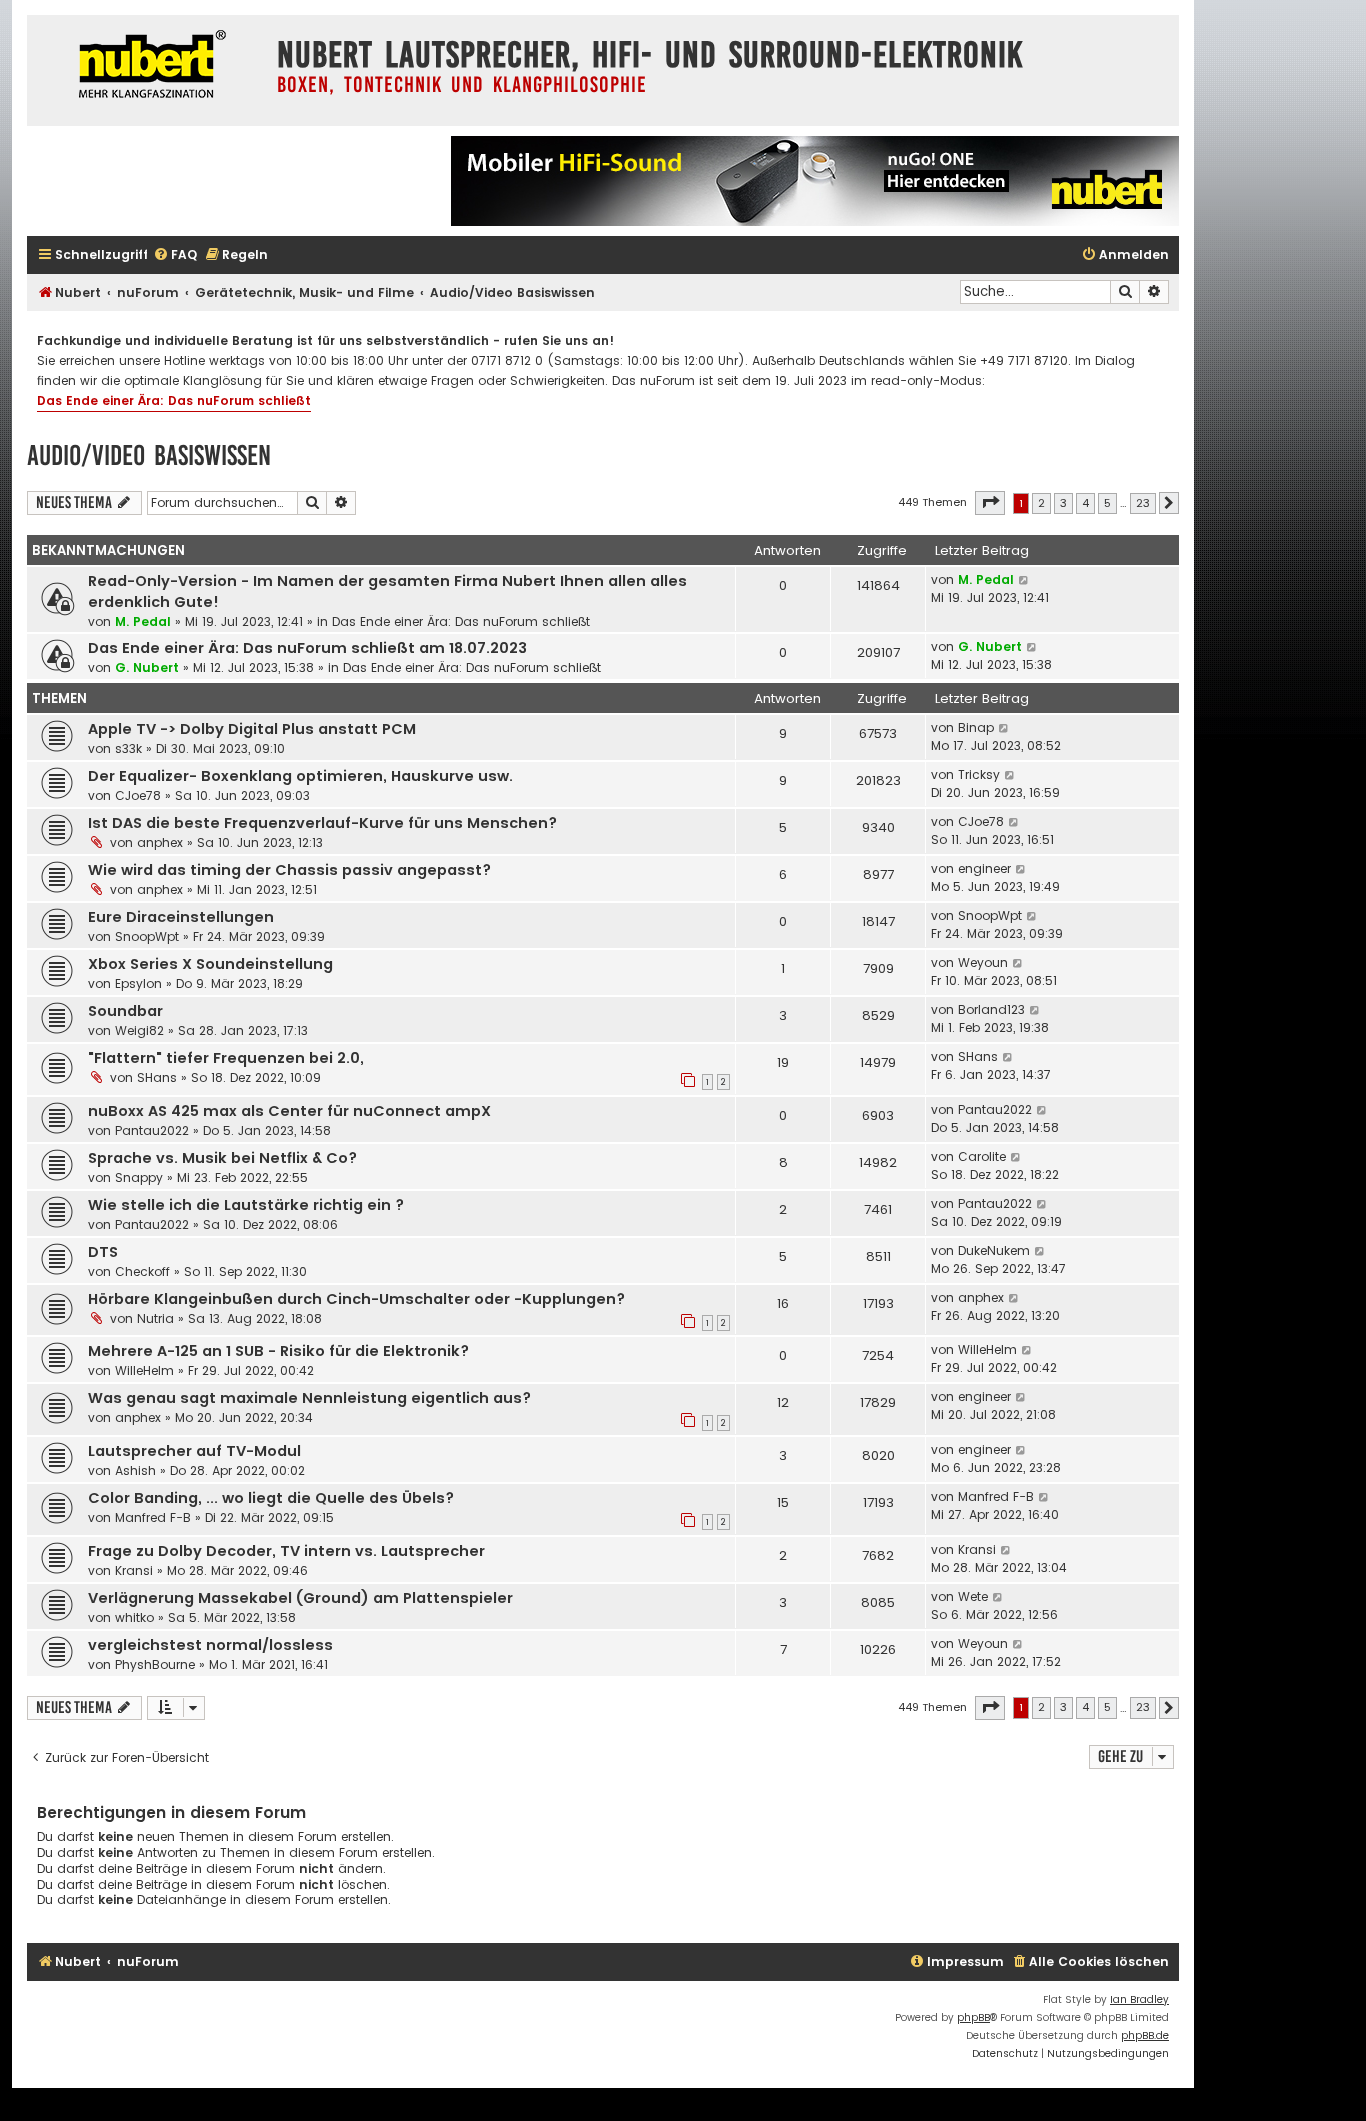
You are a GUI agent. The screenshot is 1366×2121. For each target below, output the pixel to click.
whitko (134, 1617)
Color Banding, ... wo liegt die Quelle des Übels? (271, 1498)
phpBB (973, 2017)
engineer (984, 868)
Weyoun (983, 962)
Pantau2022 (152, 1130)
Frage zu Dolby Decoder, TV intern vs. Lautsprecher (286, 1551)
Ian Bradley (1139, 1999)
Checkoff (142, 1271)
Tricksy (979, 774)
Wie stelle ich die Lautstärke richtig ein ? (246, 1205)
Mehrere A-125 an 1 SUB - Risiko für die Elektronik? (278, 1351)
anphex (160, 842)
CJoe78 (138, 795)
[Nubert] (147, 66)
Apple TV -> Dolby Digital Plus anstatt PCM (252, 729)
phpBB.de (1145, 2035)
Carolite (982, 1156)
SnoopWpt (147, 936)
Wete (973, 1596)
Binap (976, 727)
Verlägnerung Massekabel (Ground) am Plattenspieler (300, 1598)
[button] (990, 503)
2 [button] (1041, 503)
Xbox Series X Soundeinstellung (210, 964)
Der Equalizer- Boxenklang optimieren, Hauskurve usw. (300, 776)
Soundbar (125, 1011)
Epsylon (138, 983)
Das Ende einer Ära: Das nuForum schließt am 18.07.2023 (307, 648)
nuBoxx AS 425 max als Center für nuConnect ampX (289, 1111)
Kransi (134, 1570)
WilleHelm (144, 1370)
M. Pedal (143, 621)
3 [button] (1063, 503)
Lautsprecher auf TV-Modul (194, 1451)
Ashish (135, 1470)
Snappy (139, 1177)
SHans (157, 1077)
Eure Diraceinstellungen (181, 917)
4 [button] (1085, 503)
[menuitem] (175, 255)
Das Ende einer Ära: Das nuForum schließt (174, 400)
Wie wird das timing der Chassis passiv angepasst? (289, 870)
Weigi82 (139, 1030)
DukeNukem (994, 1250)
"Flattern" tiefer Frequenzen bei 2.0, (226, 1058)
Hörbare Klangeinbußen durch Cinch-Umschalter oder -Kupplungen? (356, 1299)
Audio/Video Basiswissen (149, 455)
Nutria (155, 1318)
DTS (103, 1252)
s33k (128, 748)
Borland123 (991, 1009)
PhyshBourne (155, 1664)
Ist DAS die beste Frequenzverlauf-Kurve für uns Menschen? (322, 823)
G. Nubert (147, 667)
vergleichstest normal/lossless (210, 1645)
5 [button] (1107, 503)
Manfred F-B (153, 1517)
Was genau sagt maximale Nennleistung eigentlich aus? (309, 1398)
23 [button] (1143, 503)
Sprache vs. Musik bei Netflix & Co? (222, 1158)
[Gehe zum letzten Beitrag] (1024, 580)
